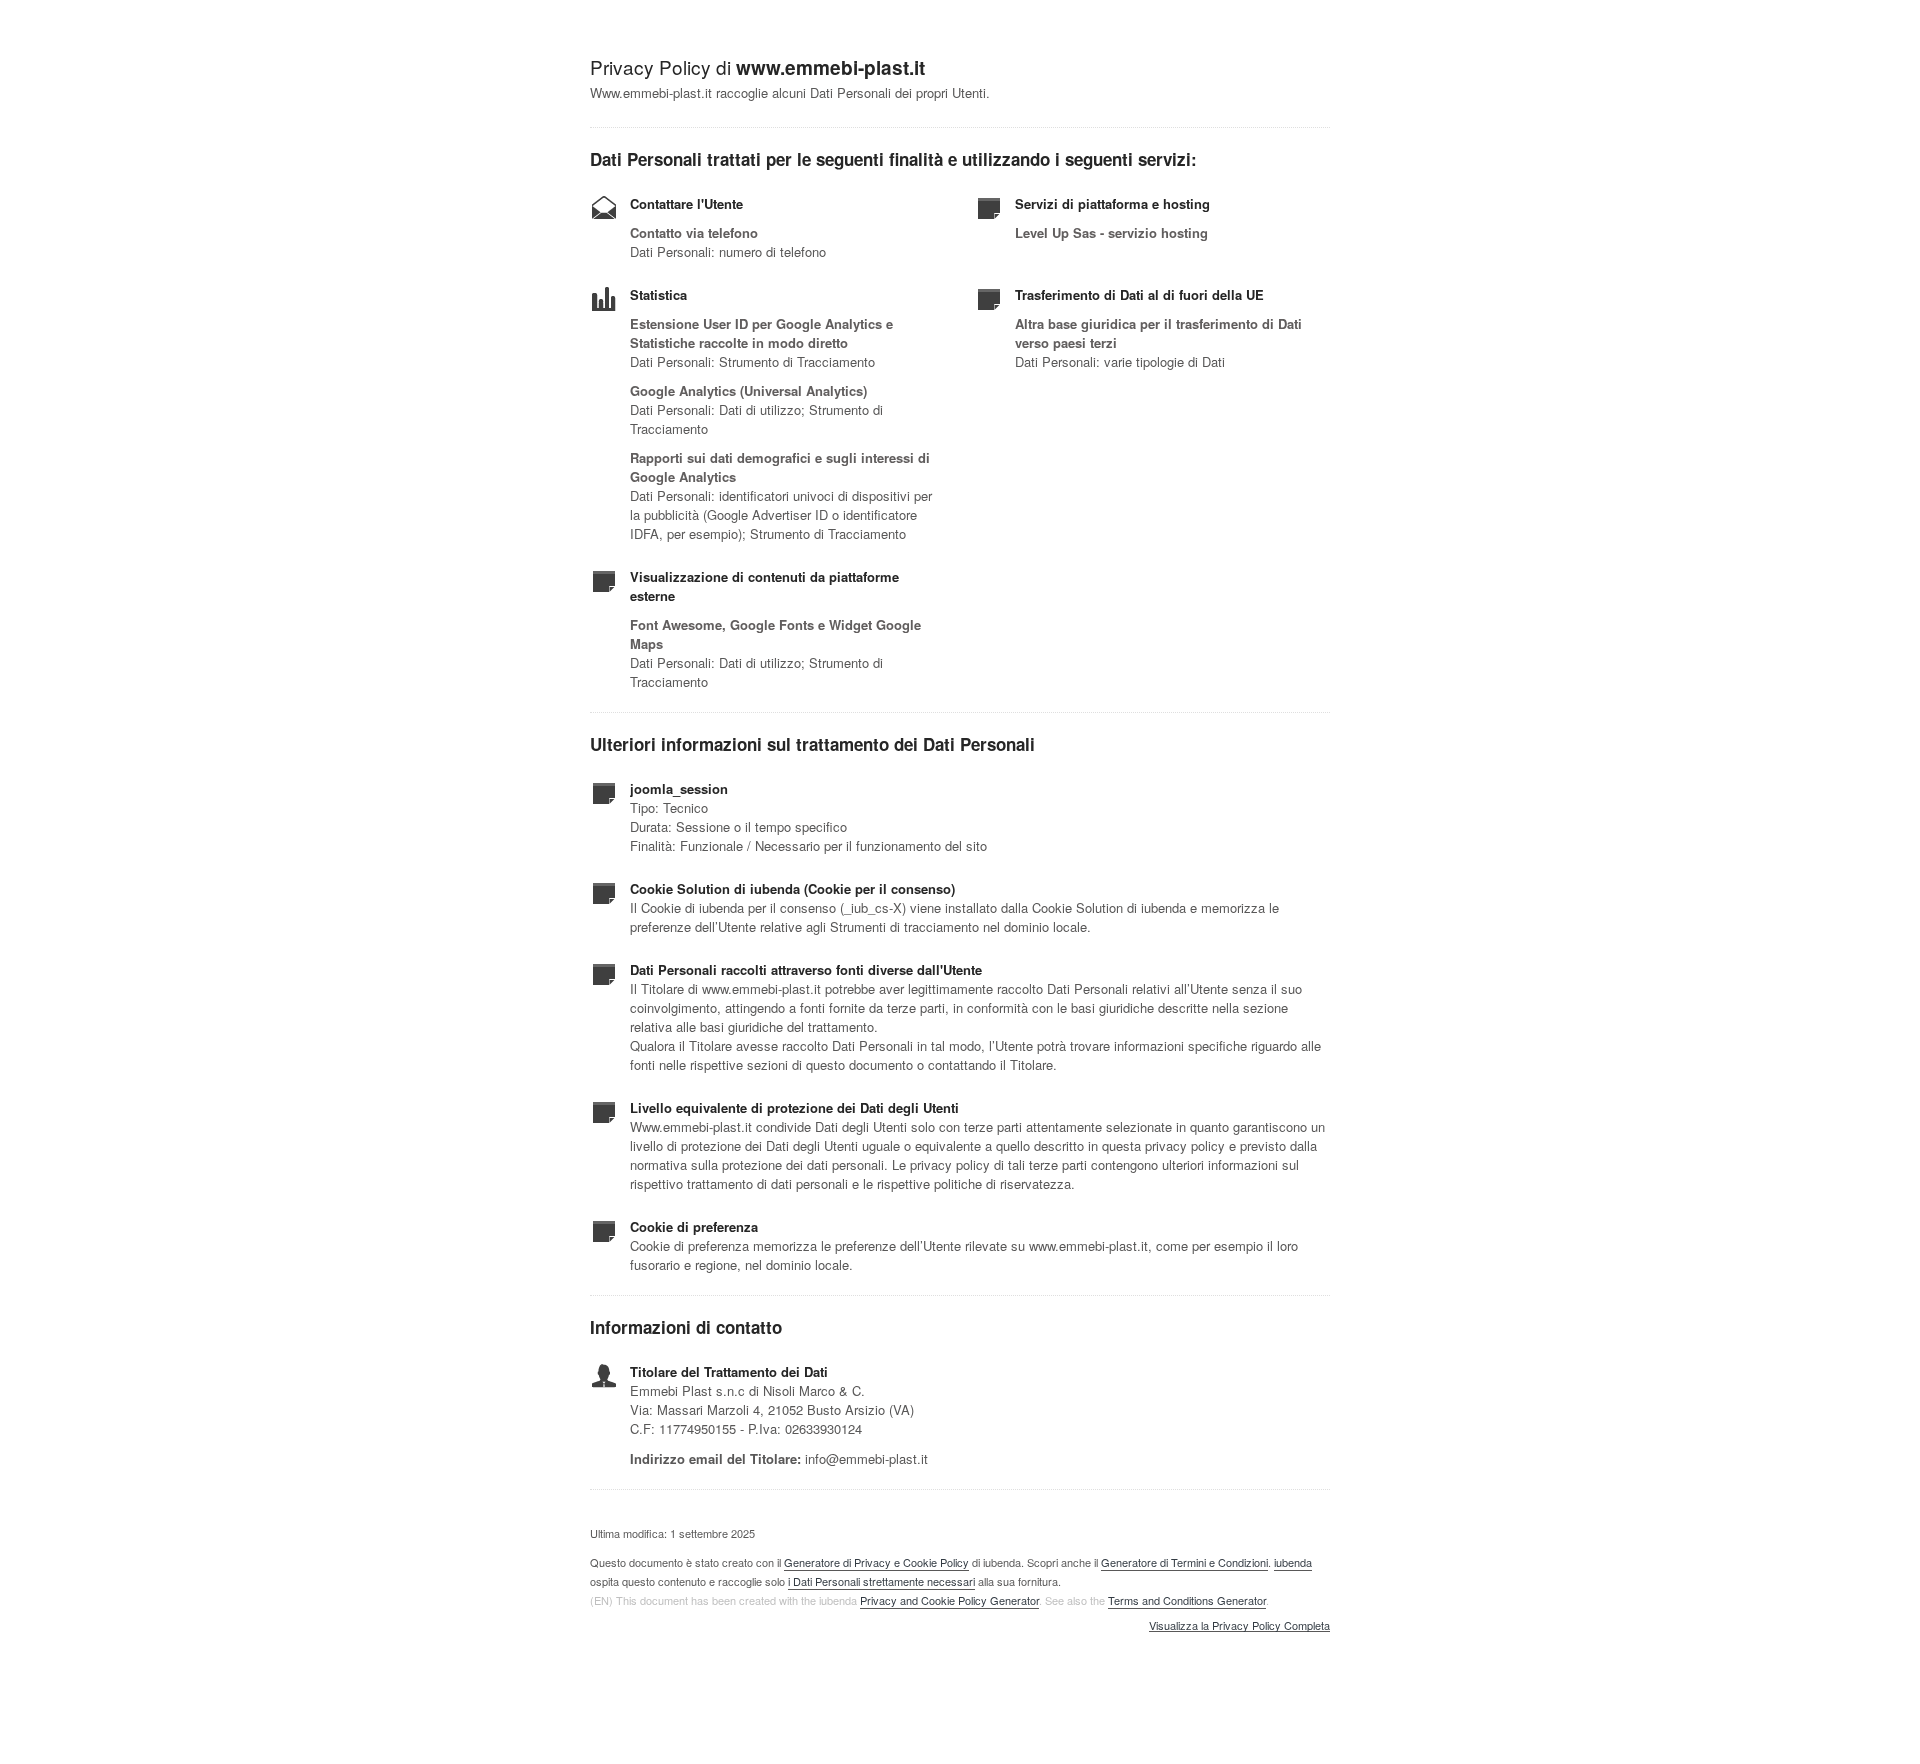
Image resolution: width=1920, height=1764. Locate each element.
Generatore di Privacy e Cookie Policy (876, 1562)
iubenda (1293, 1562)
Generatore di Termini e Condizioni (1184, 1562)
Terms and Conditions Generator (1187, 1600)
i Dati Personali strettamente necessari (881, 1581)
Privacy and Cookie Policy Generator (949, 1600)
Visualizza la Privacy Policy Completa (1239, 1626)
